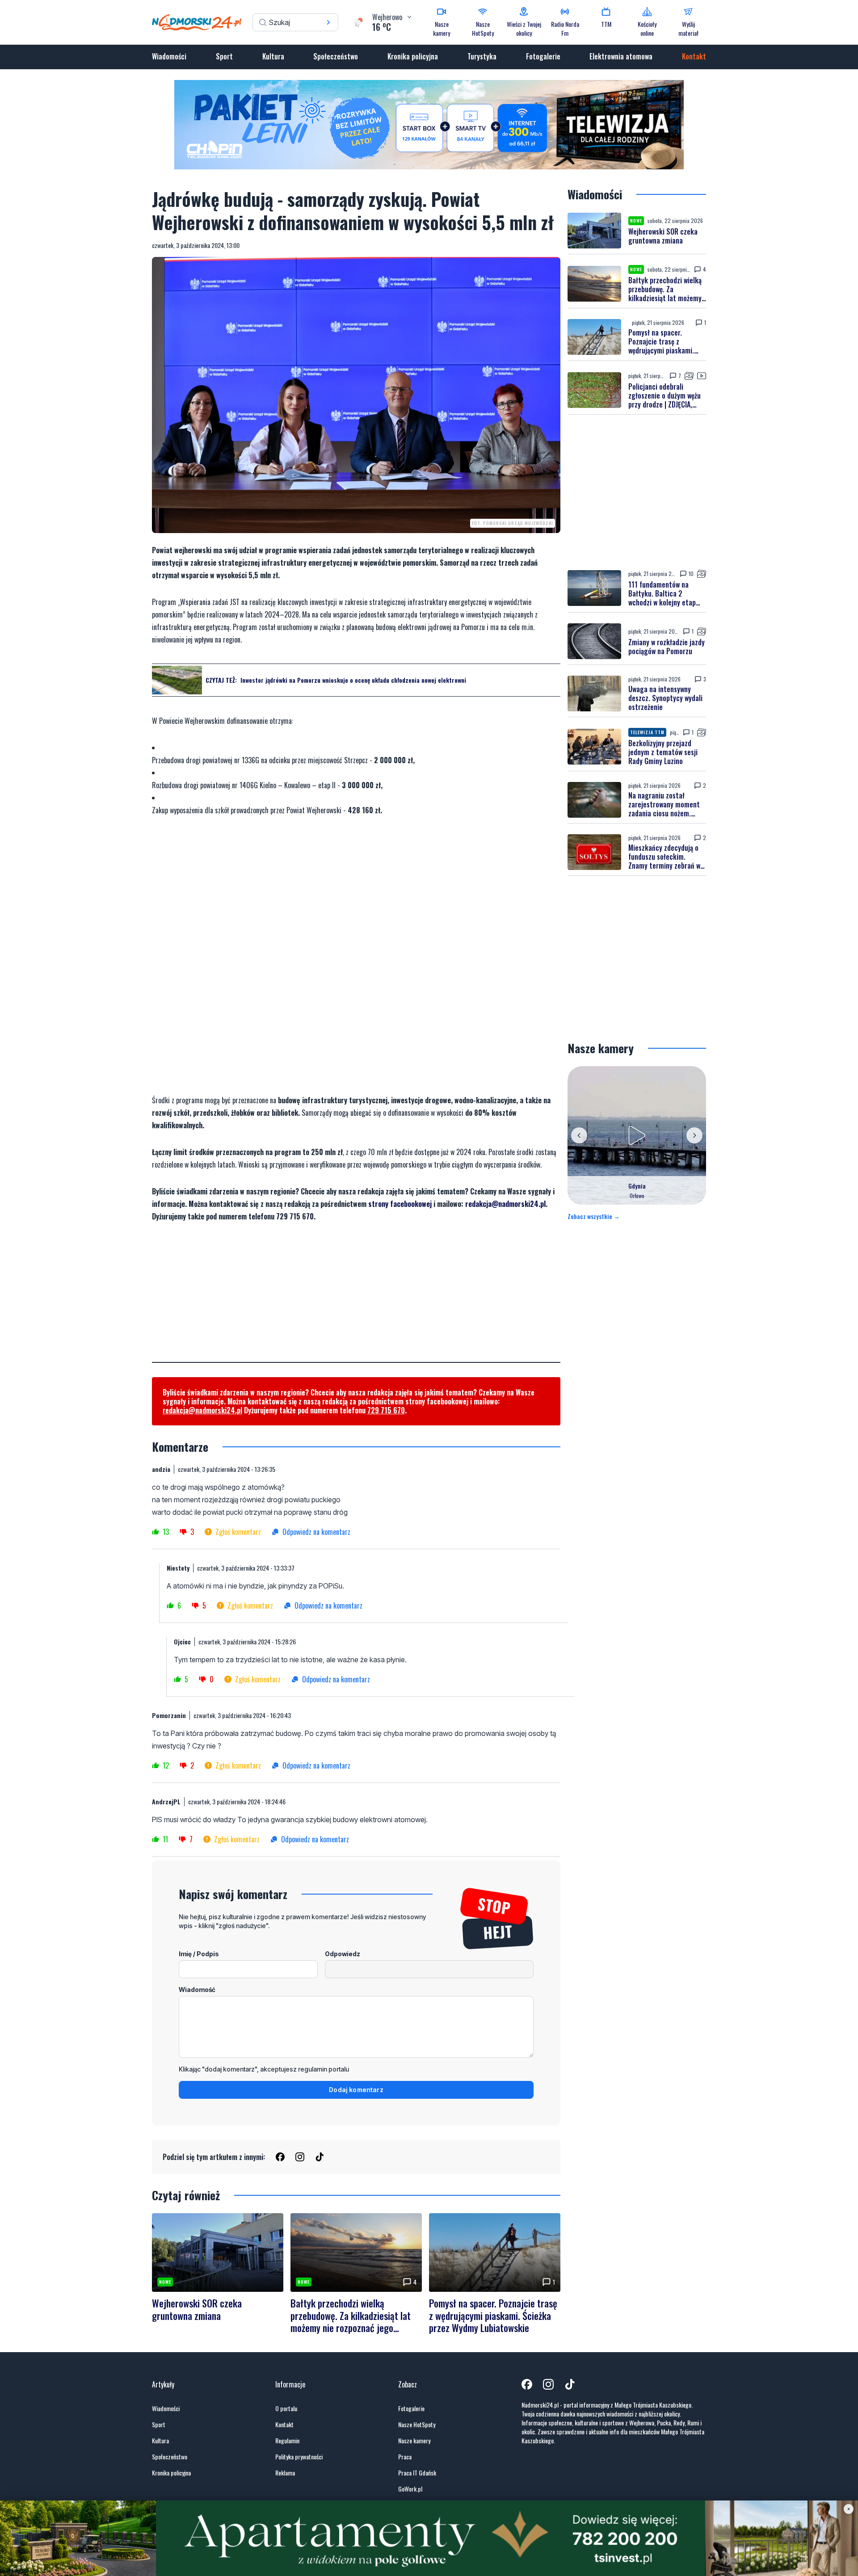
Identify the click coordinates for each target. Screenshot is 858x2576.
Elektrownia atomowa (621, 56)
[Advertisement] (356, 1299)
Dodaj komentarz (356, 2090)
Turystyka (482, 56)
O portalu (286, 2408)
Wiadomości (169, 56)
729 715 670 (386, 1410)
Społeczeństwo (336, 56)
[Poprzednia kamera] (579, 1135)
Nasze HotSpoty (417, 2425)
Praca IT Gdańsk (417, 2473)
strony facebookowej (400, 1204)
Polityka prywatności (299, 2457)
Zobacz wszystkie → (594, 1216)
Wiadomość (197, 1990)
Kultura (273, 56)
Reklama (285, 2473)
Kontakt (694, 56)
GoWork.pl (410, 2489)
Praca (405, 2457)
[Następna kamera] (694, 1135)
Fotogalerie (543, 56)
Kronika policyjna (413, 56)
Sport (224, 56)
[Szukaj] (328, 22)
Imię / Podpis (199, 1954)
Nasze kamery (414, 2441)
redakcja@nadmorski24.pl (505, 1204)
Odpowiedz (343, 1954)
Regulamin (287, 2441)
